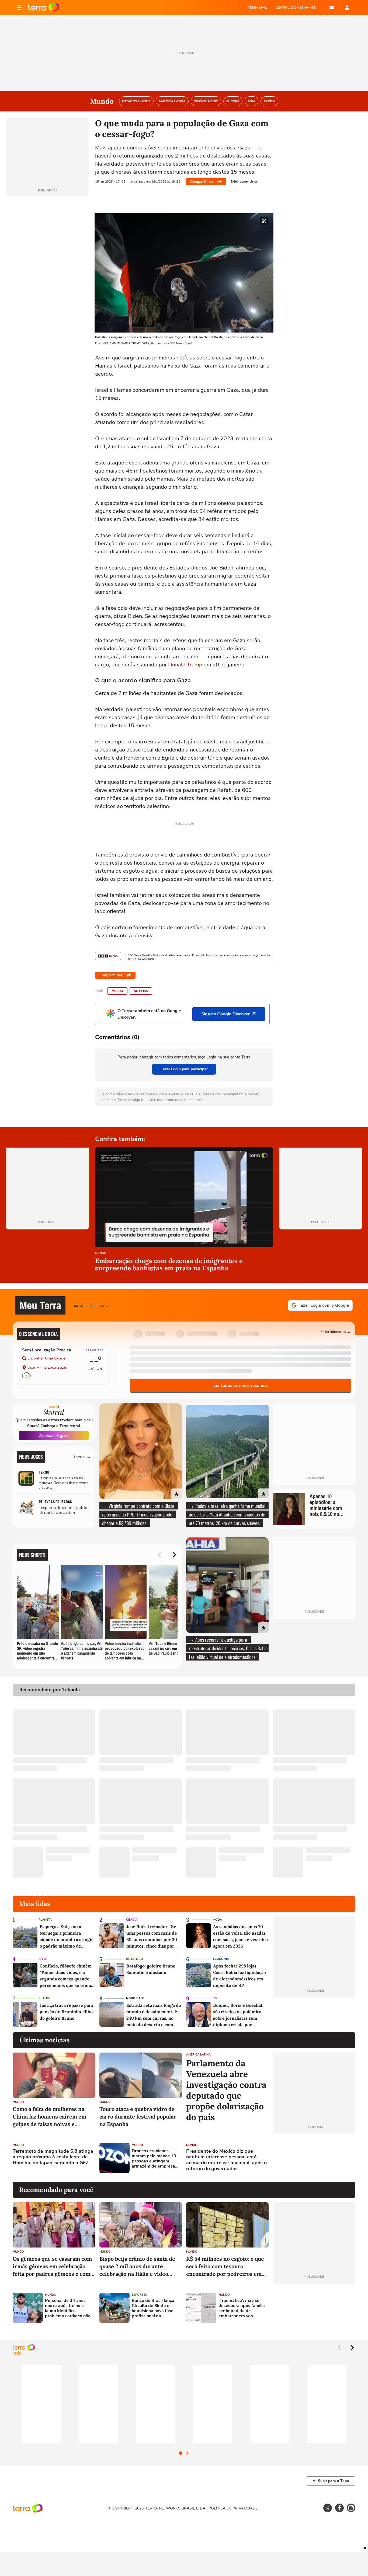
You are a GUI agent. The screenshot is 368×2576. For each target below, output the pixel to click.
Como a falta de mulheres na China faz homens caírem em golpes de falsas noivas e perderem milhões (49, 2117)
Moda (217, 1920)
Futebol (46, 1998)
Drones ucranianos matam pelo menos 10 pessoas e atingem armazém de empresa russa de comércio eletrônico (154, 2159)
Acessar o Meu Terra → (92, 1305)
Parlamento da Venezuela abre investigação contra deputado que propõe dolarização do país (226, 2090)
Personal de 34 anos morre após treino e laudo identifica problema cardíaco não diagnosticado (68, 2308)
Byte (43, 1959)
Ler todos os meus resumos (241, 1386)
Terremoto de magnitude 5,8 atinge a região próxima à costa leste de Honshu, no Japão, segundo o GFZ (53, 2157)
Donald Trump (185, 665)
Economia (221, 1959)
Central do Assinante (296, 8)
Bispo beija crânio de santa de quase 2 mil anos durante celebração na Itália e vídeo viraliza (137, 2266)
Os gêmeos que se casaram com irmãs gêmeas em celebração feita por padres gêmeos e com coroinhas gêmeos (52, 2266)
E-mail (332, 8)
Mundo (117, 991)
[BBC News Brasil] (108, 956)
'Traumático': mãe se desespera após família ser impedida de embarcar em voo (242, 2308)
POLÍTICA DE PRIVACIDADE (233, 2508)
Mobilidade (135, 1998)
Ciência (132, 1920)
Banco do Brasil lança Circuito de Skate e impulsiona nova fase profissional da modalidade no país (153, 2308)
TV (215, 1998)
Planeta (45, 1920)
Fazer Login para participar (184, 1069)
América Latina (198, 2055)
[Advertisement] (314, 2158)
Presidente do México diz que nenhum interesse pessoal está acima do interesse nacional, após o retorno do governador (226, 2160)
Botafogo (135, 1959)
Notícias (141, 991)
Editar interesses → (336, 1331)
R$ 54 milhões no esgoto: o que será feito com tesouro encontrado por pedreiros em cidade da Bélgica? (225, 2266)
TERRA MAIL (257, 8)
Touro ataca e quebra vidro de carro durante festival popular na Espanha (138, 2117)
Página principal (44, 8)
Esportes (139, 2295)
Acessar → (82, 1457)
